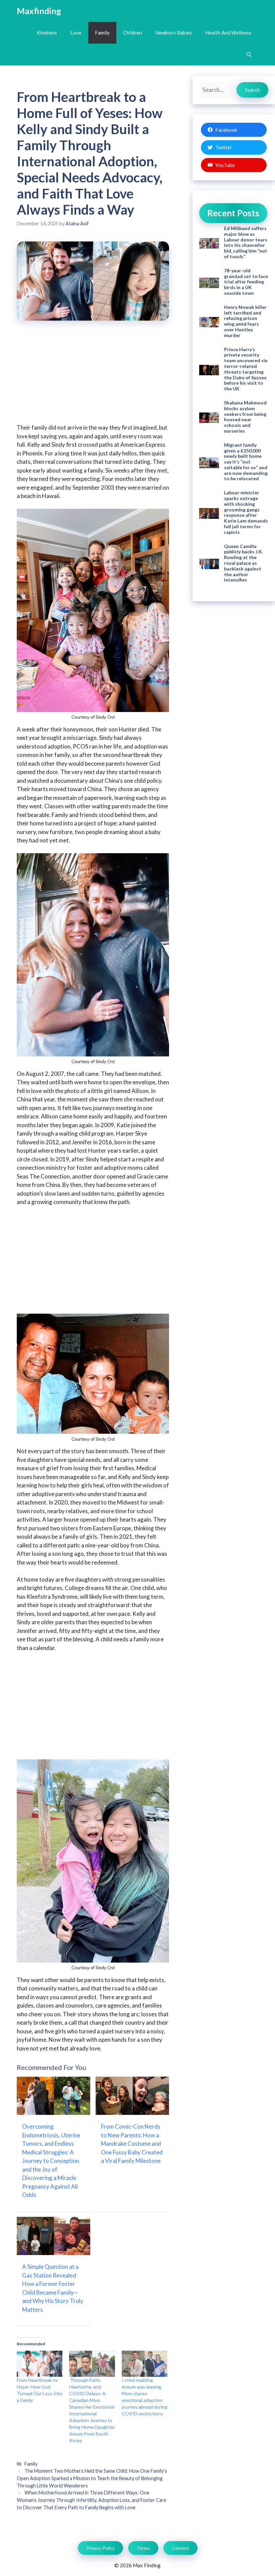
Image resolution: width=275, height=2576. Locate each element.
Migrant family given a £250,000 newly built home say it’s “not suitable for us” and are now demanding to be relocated (246, 462)
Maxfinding (39, 11)
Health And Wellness (228, 33)
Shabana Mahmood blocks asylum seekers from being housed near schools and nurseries (245, 417)
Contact (180, 2548)
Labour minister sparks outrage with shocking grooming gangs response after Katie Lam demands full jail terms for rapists (246, 512)
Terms (143, 2548)
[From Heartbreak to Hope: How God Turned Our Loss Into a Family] (40, 2364)
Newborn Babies (174, 33)
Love (76, 33)
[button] (249, 54)
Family (102, 33)
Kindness (47, 33)
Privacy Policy (100, 2548)
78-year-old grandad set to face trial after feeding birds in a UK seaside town (246, 282)
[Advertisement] (93, 377)
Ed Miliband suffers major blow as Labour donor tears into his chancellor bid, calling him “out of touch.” (246, 242)
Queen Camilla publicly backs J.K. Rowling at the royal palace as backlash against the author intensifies (243, 563)
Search (252, 90)
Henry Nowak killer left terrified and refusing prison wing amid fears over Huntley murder (245, 321)
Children (132, 33)
